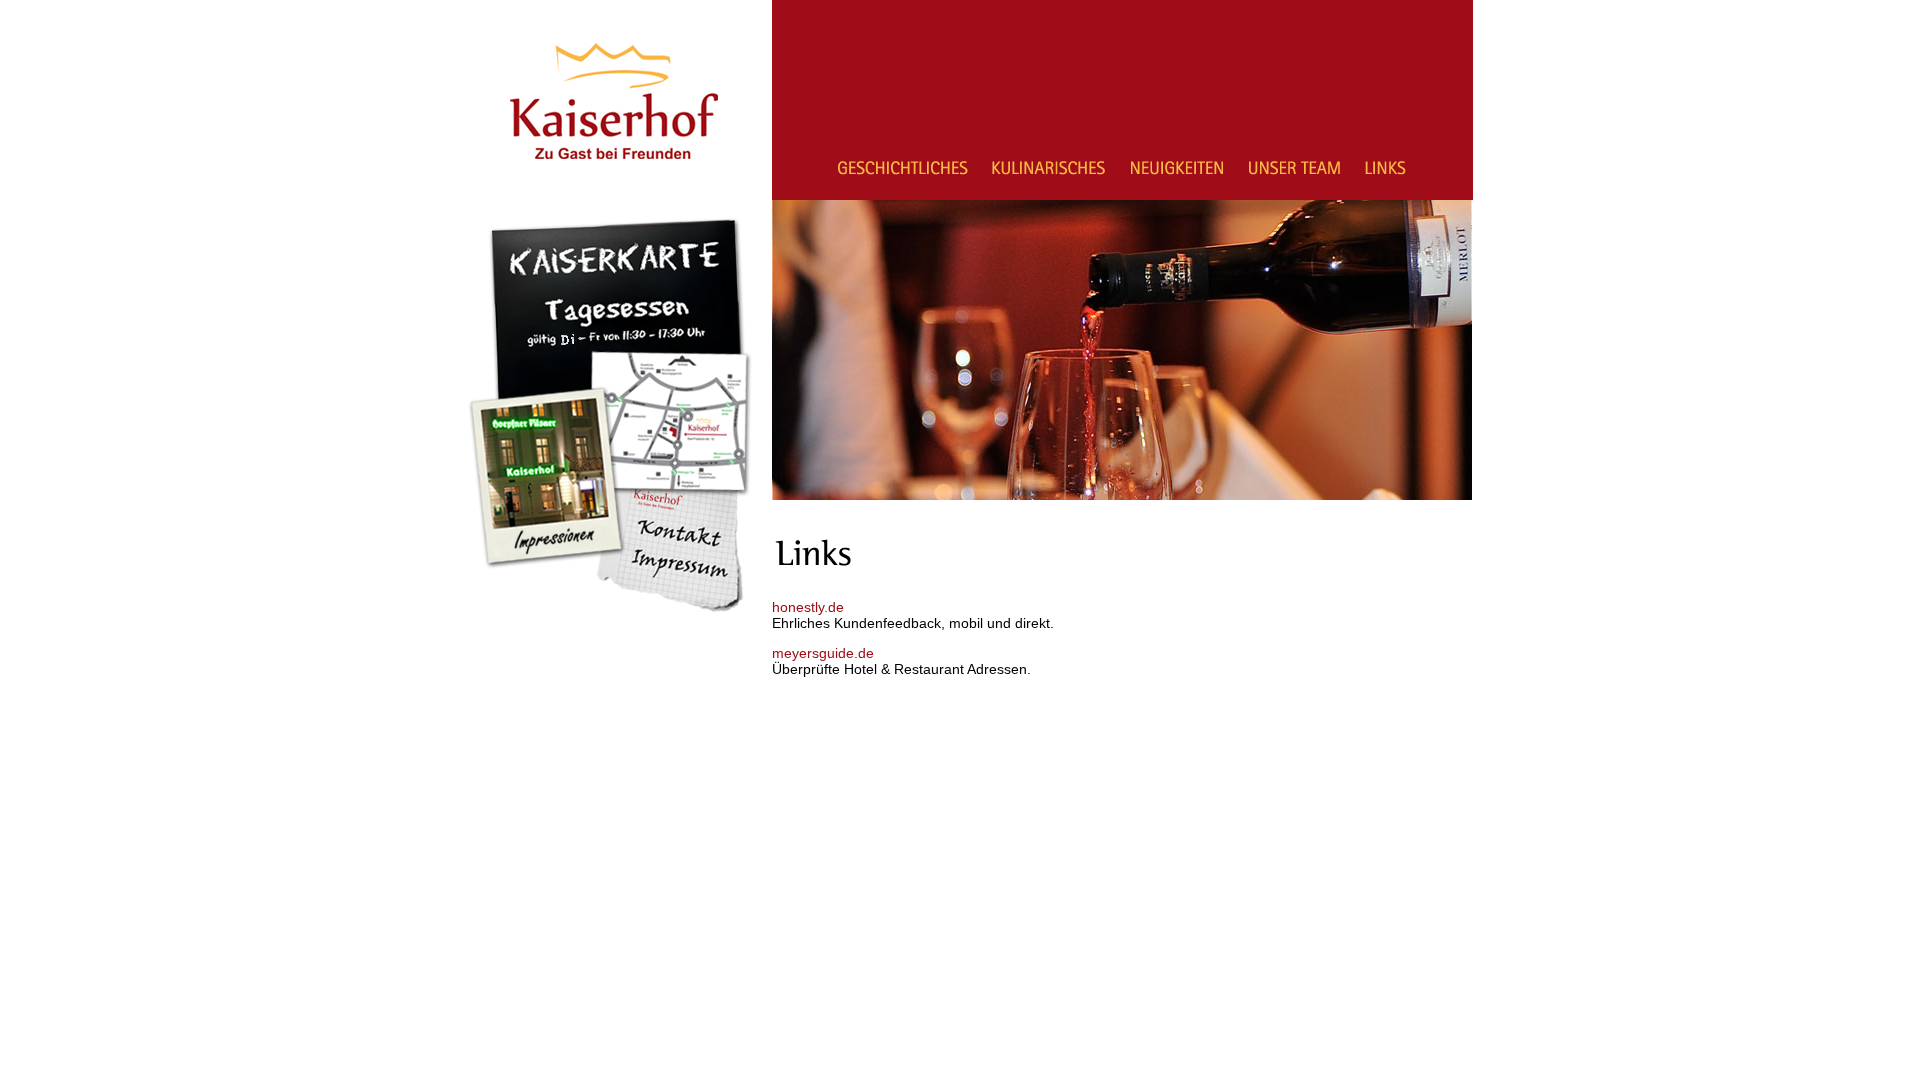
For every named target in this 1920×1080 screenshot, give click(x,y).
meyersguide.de (823, 653)
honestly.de (808, 607)
